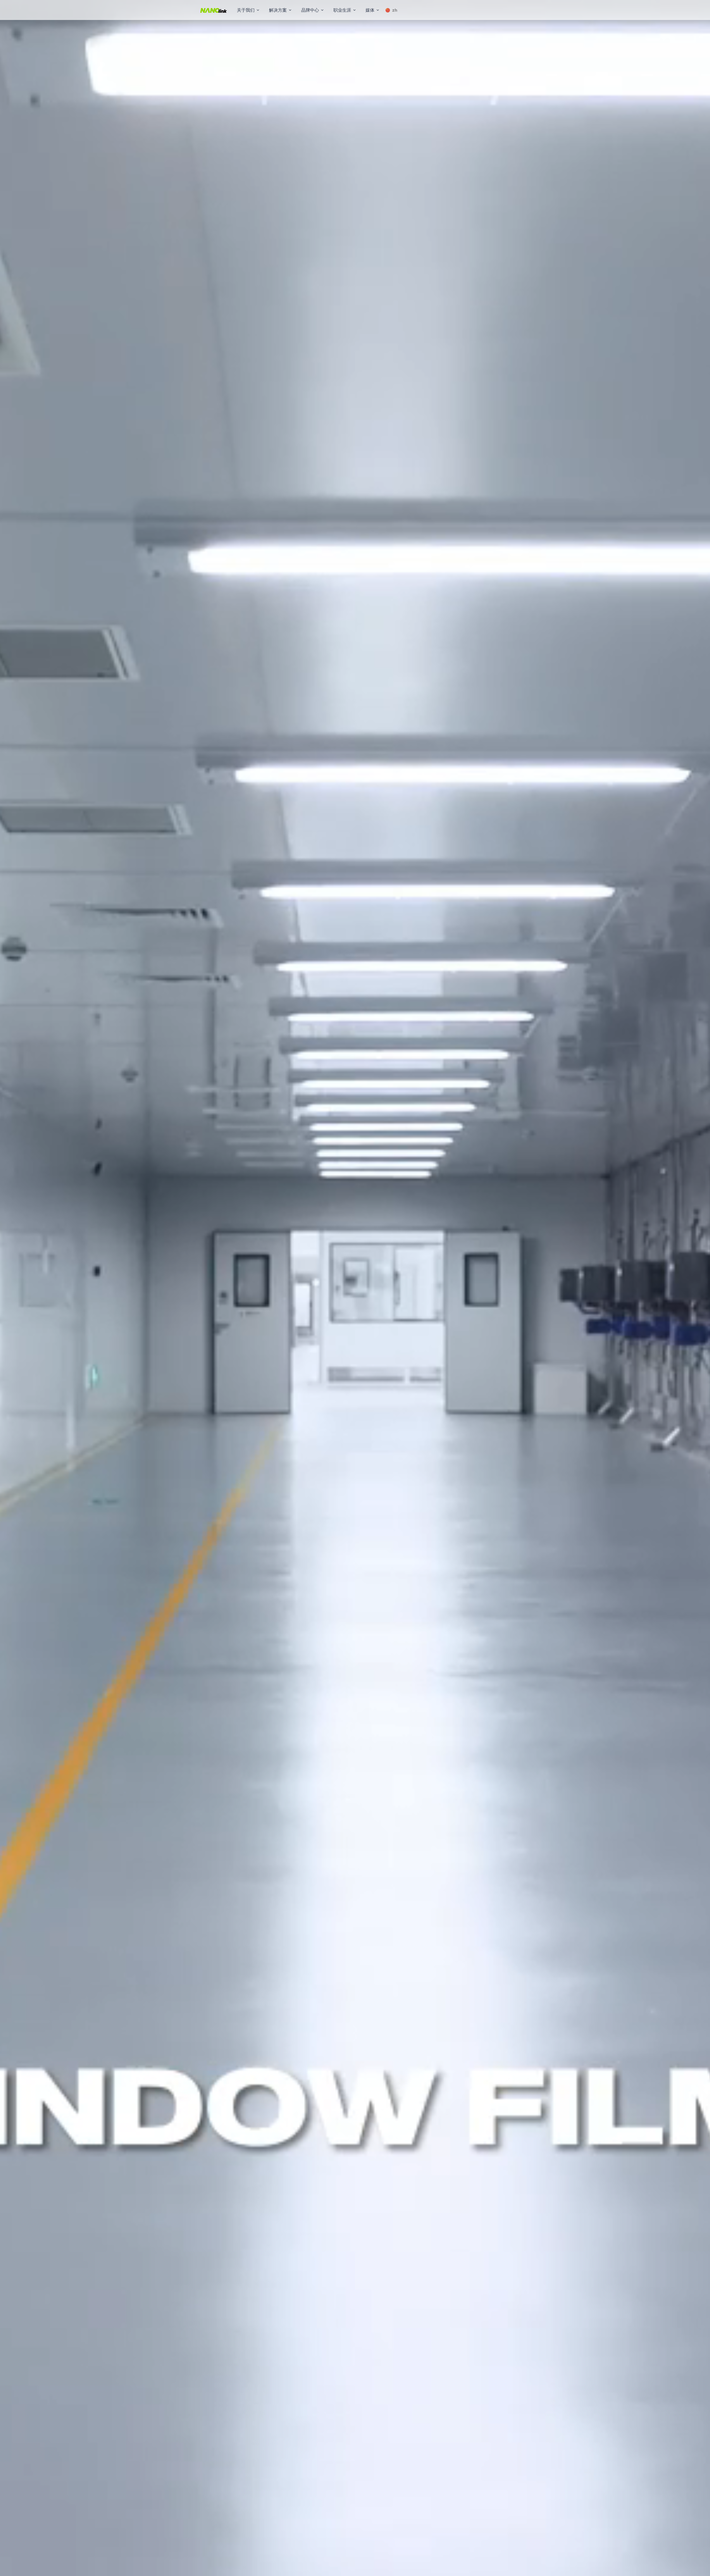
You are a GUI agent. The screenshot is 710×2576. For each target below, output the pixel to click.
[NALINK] (214, 10)
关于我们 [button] (246, 10)
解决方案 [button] (278, 10)
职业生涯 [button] (342, 10)
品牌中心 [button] (310, 10)
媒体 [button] (370, 10)
